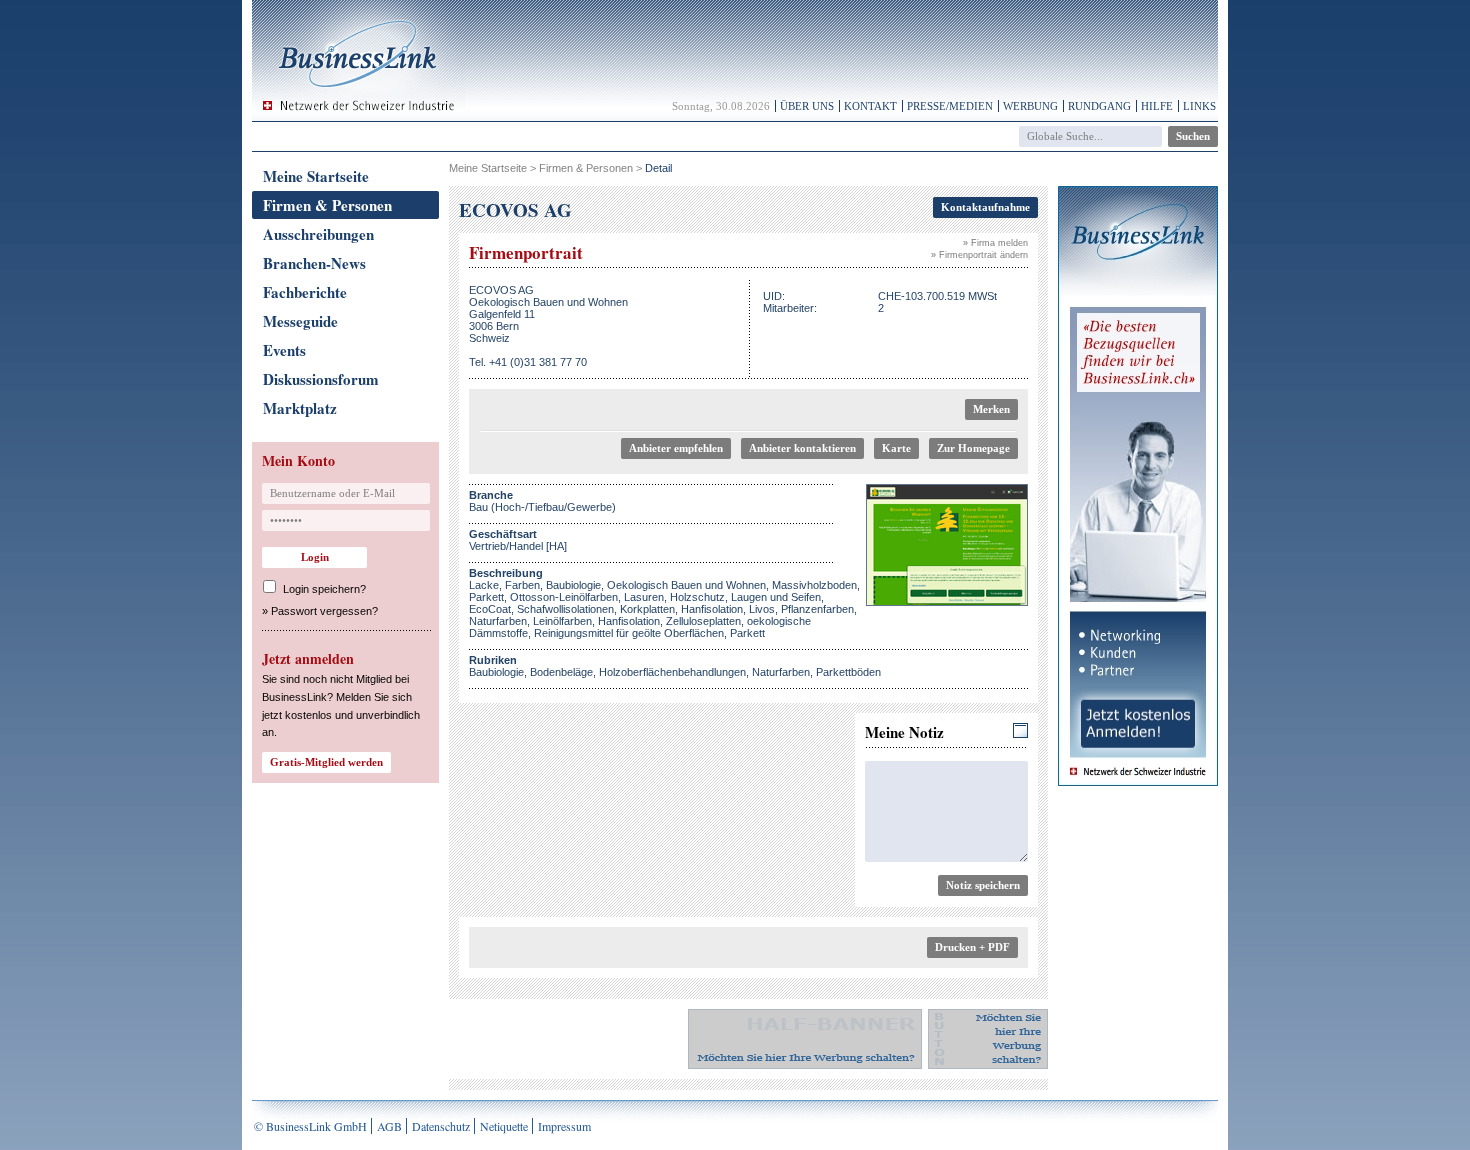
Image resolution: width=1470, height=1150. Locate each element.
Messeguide (300, 321)
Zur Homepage (973, 448)
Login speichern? (324, 589)
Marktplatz (300, 408)
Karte (896, 448)
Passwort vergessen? (324, 611)
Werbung (1030, 106)
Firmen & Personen (327, 205)
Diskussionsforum (321, 379)
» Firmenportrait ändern (979, 255)
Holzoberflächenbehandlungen (672, 672)
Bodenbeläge (561, 672)
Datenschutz (441, 1126)
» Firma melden (995, 243)
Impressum (564, 1126)
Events (284, 350)
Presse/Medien (950, 106)
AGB (389, 1126)
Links (1199, 106)
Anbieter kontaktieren (802, 448)
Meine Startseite (316, 176)
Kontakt (870, 106)
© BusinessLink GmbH (310, 1126)
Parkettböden (848, 672)
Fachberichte (305, 292)
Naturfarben (781, 672)
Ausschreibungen (318, 234)
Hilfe (1157, 106)
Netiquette (504, 1126)
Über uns (807, 106)
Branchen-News (314, 263)
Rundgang (1099, 106)
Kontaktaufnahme (985, 207)
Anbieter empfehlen (676, 448)
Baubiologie (496, 672)
